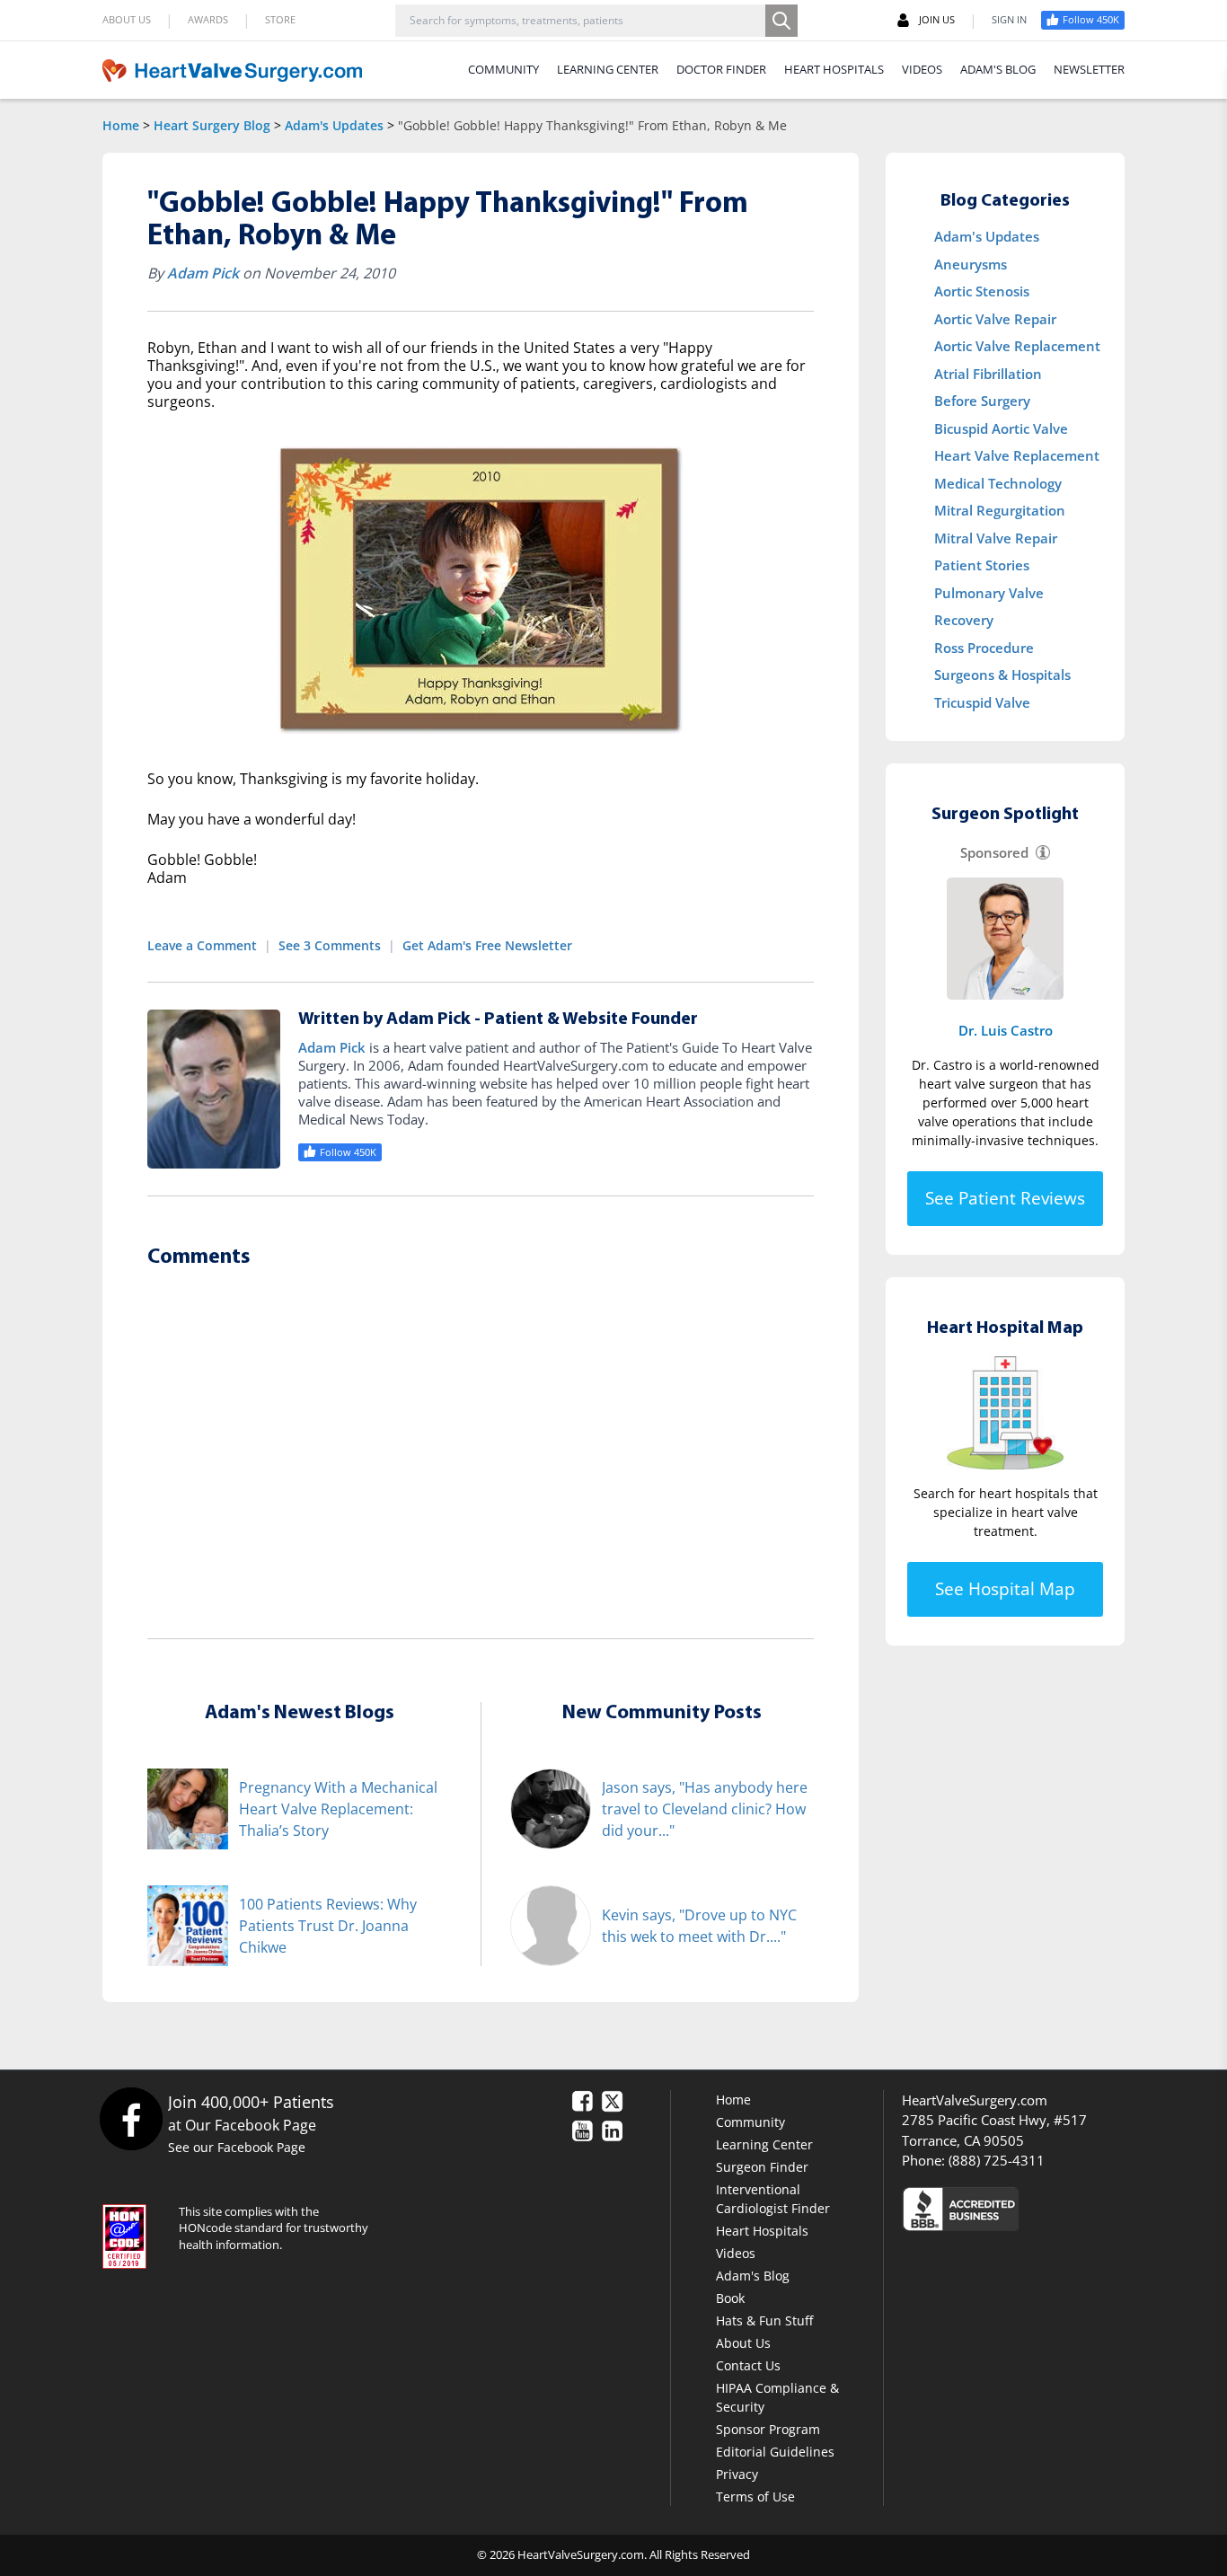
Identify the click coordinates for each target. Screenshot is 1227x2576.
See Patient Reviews (1005, 1198)
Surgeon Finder (762, 2167)
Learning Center (764, 2144)
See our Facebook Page (237, 2147)
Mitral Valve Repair (996, 538)
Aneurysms (971, 264)
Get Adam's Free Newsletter (487, 945)
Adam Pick (203, 273)
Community (750, 2122)
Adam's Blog (753, 2276)
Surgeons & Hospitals (1002, 675)
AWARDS (208, 19)
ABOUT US (127, 19)
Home (121, 125)
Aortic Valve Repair (995, 319)
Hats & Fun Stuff (764, 2320)
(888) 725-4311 (997, 2160)
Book (730, 2298)
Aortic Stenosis (982, 291)
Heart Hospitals (762, 2231)
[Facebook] (131, 2118)
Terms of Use (755, 2497)
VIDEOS (922, 69)
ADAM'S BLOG (998, 69)
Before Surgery (982, 401)
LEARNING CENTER (608, 69)
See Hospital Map (1005, 1588)
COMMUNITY (503, 69)
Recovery (964, 620)
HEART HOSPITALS (834, 69)
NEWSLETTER (1089, 69)
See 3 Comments (330, 945)
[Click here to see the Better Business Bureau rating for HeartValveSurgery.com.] (1058, 2208)
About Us (743, 2343)
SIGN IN (1009, 19)
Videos (736, 2253)
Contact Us (748, 2365)
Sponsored (994, 852)
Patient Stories (982, 565)
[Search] (781, 21)
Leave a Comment (202, 945)
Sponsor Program (768, 2429)
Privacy (737, 2474)
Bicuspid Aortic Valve (1001, 428)
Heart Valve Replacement (1017, 455)
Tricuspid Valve (982, 702)
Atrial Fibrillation (988, 374)
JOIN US (937, 19)
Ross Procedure (984, 648)
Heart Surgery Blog (212, 125)
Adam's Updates (334, 125)
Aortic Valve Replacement (1017, 346)
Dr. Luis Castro (1006, 1030)
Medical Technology (998, 483)
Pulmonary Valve (989, 593)
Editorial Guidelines (775, 2452)
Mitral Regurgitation (1000, 510)
